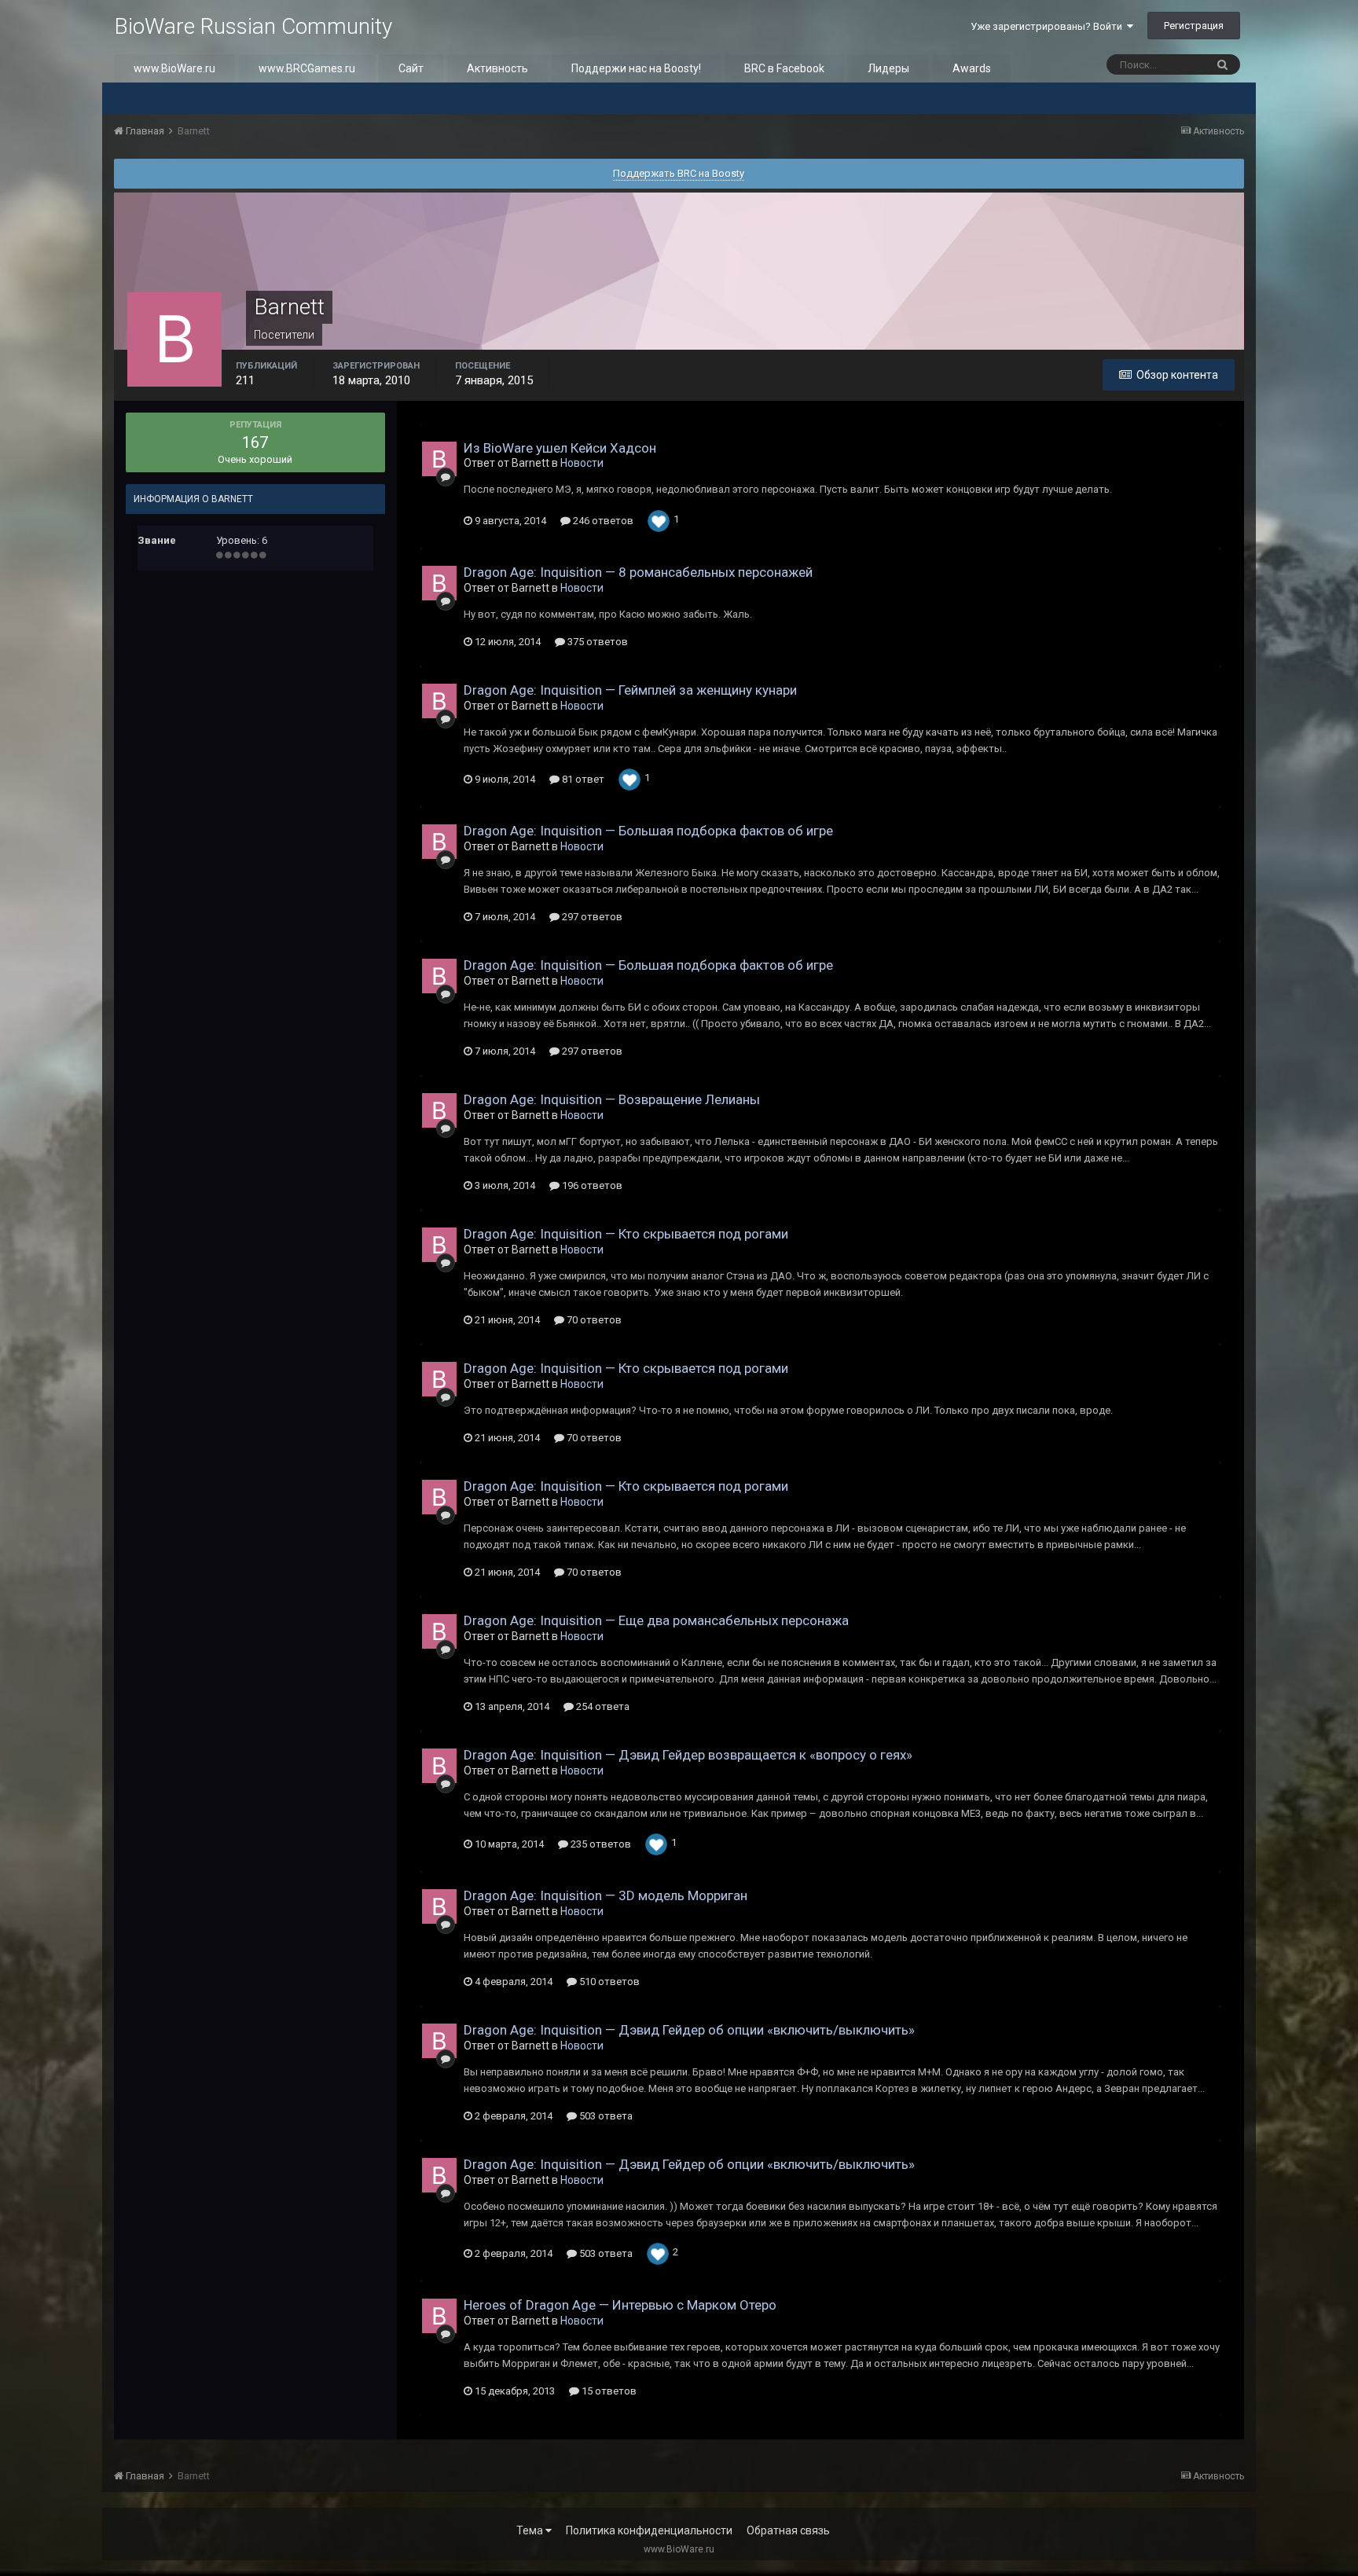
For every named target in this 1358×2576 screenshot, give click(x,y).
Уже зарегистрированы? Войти (1049, 26)
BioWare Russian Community (253, 26)
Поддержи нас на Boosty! (636, 68)
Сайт (411, 68)
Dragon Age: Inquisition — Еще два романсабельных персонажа (656, 1620)
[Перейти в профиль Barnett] (439, 459)
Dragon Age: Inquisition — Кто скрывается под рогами (626, 1234)
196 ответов (591, 1185)
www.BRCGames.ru (307, 68)
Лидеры (888, 68)
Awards (972, 68)
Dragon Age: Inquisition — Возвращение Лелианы (612, 1099)
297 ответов (591, 917)
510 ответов (608, 1982)
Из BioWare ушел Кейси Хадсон (560, 448)
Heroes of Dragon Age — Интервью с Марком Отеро (620, 2305)
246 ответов (602, 521)
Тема (531, 2530)
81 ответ (582, 779)
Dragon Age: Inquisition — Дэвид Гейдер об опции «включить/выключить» (689, 2030)
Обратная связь (788, 2530)
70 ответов (593, 1320)
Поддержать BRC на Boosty (679, 173)
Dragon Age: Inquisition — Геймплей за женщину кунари (630, 690)
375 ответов (596, 642)
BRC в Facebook (784, 68)
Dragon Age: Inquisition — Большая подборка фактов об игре (648, 831)
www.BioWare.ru (174, 68)
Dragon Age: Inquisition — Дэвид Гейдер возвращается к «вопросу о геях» (688, 1755)
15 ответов (608, 2391)
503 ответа (605, 2116)
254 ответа (602, 1706)
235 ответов (600, 1844)
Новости (582, 463)
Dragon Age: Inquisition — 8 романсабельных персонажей (638, 572)
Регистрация (1194, 26)
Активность (497, 68)
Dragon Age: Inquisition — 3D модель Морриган (606, 1895)
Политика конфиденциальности (649, 2530)
